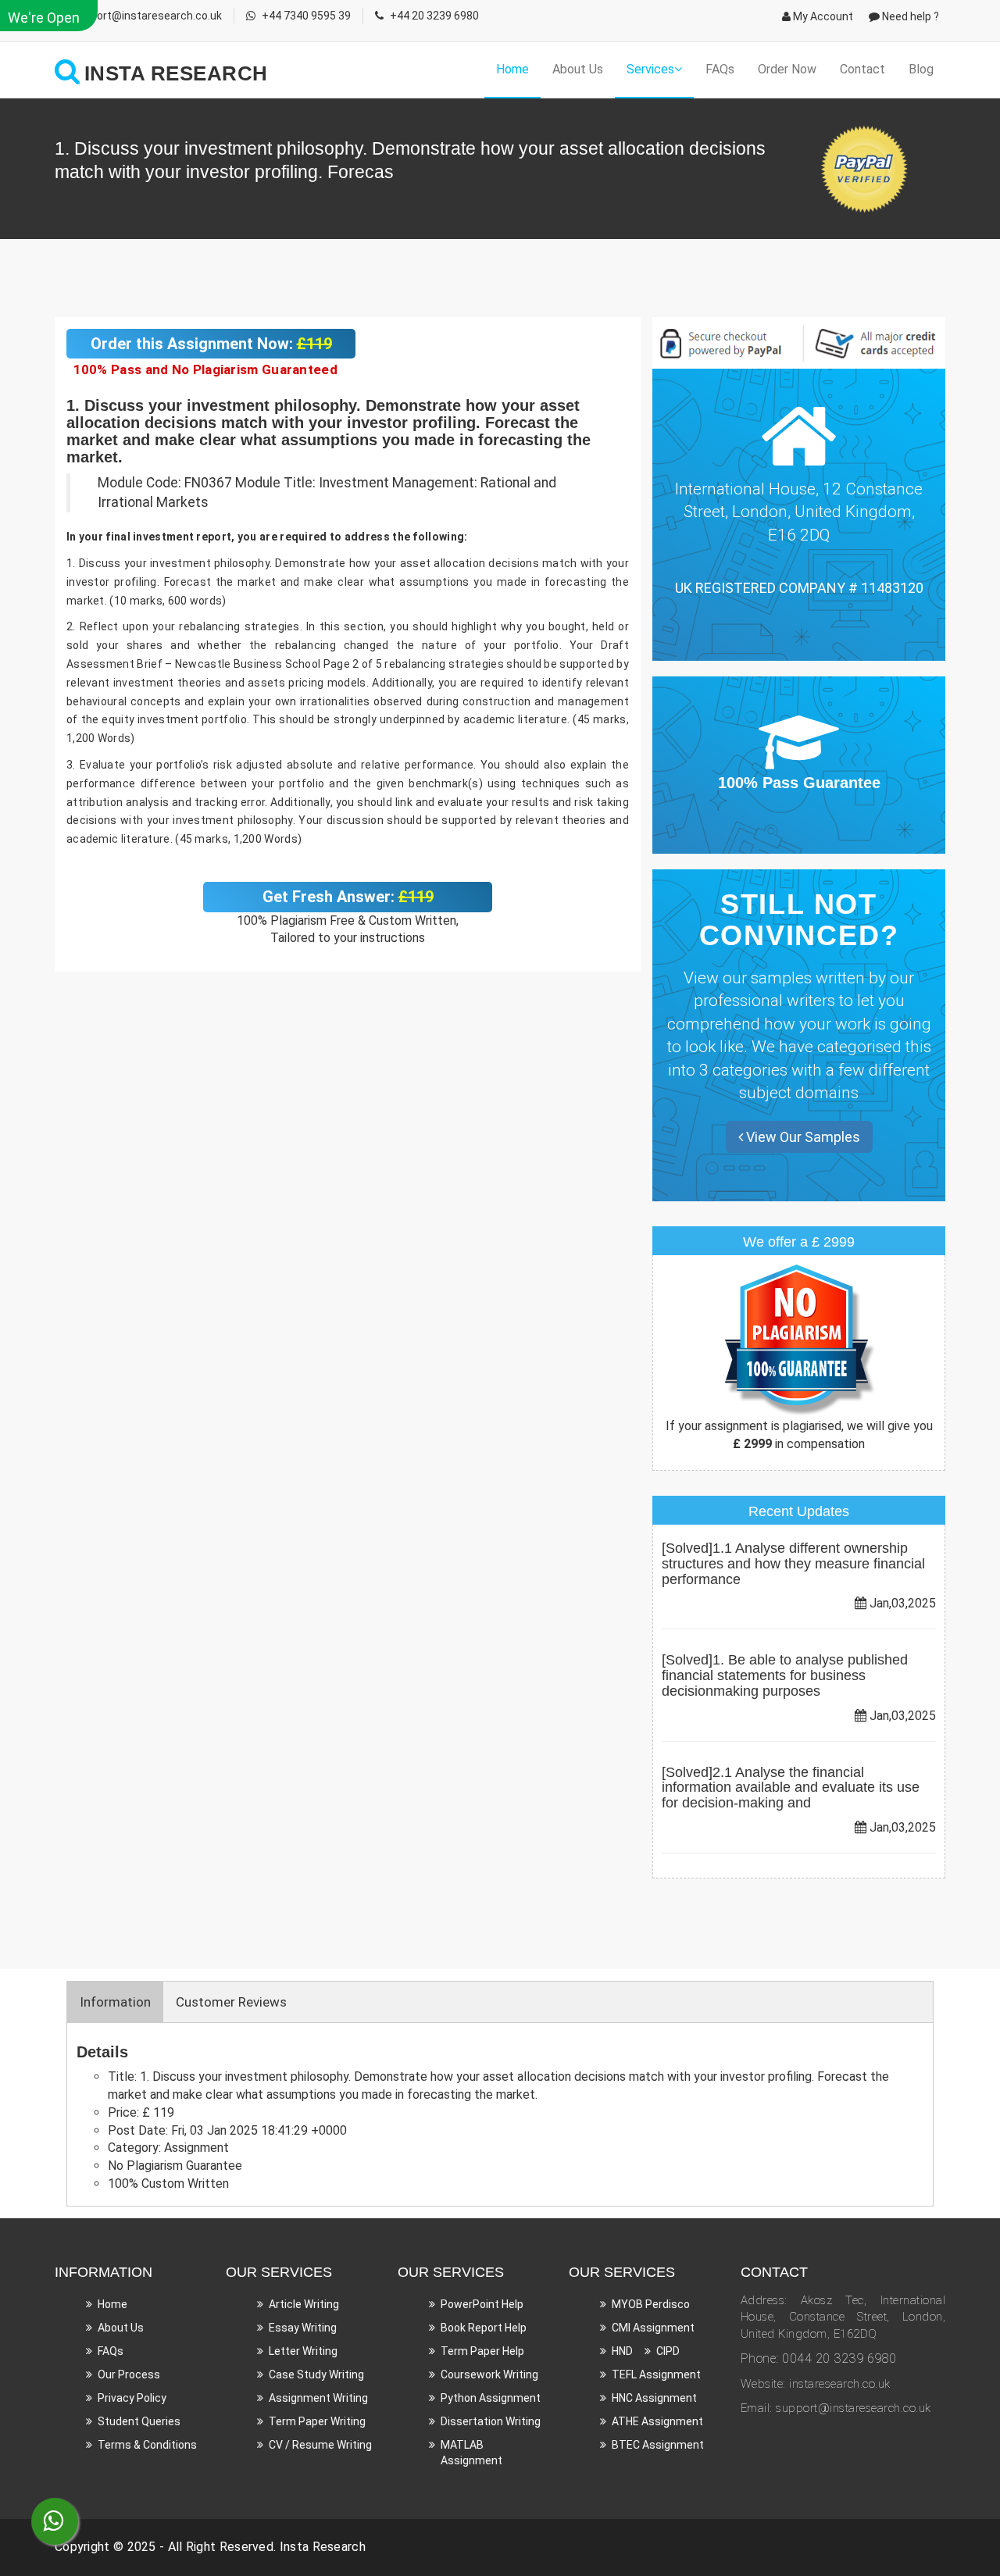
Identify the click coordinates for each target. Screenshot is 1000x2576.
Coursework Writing (489, 2374)
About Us (578, 69)
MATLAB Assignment (471, 2453)
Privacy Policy (132, 2398)
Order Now (787, 69)
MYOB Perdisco (651, 2304)
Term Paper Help (482, 2351)
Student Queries (139, 2421)
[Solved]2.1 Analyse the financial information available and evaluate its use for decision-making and (791, 1788)
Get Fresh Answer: (348, 897)
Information (115, 2002)
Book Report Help (484, 2328)
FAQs (720, 69)
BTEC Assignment (658, 2445)
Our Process (129, 2374)
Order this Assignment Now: (211, 344)
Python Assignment (491, 2398)
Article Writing (304, 2304)
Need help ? (909, 16)
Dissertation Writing (491, 2421)
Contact (862, 69)
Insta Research (323, 2547)
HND (622, 2351)
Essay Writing (303, 2328)
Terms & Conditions (147, 2445)
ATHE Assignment (657, 2421)
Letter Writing (303, 2351)
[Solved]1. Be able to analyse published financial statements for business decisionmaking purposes (785, 1675)
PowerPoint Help (482, 2304)
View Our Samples (802, 1137)
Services (650, 69)
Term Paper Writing (317, 2421)
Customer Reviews (231, 2002)
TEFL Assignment (656, 2374)
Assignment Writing (318, 2398)
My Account (822, 16)
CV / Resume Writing (320, 2445)
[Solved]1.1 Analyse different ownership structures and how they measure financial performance (793, 1564)
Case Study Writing (316, 2374)
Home (512, 69)
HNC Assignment (654, 2398)
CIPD (668, 2351)
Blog (921, 69)
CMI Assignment (653, 2328)
